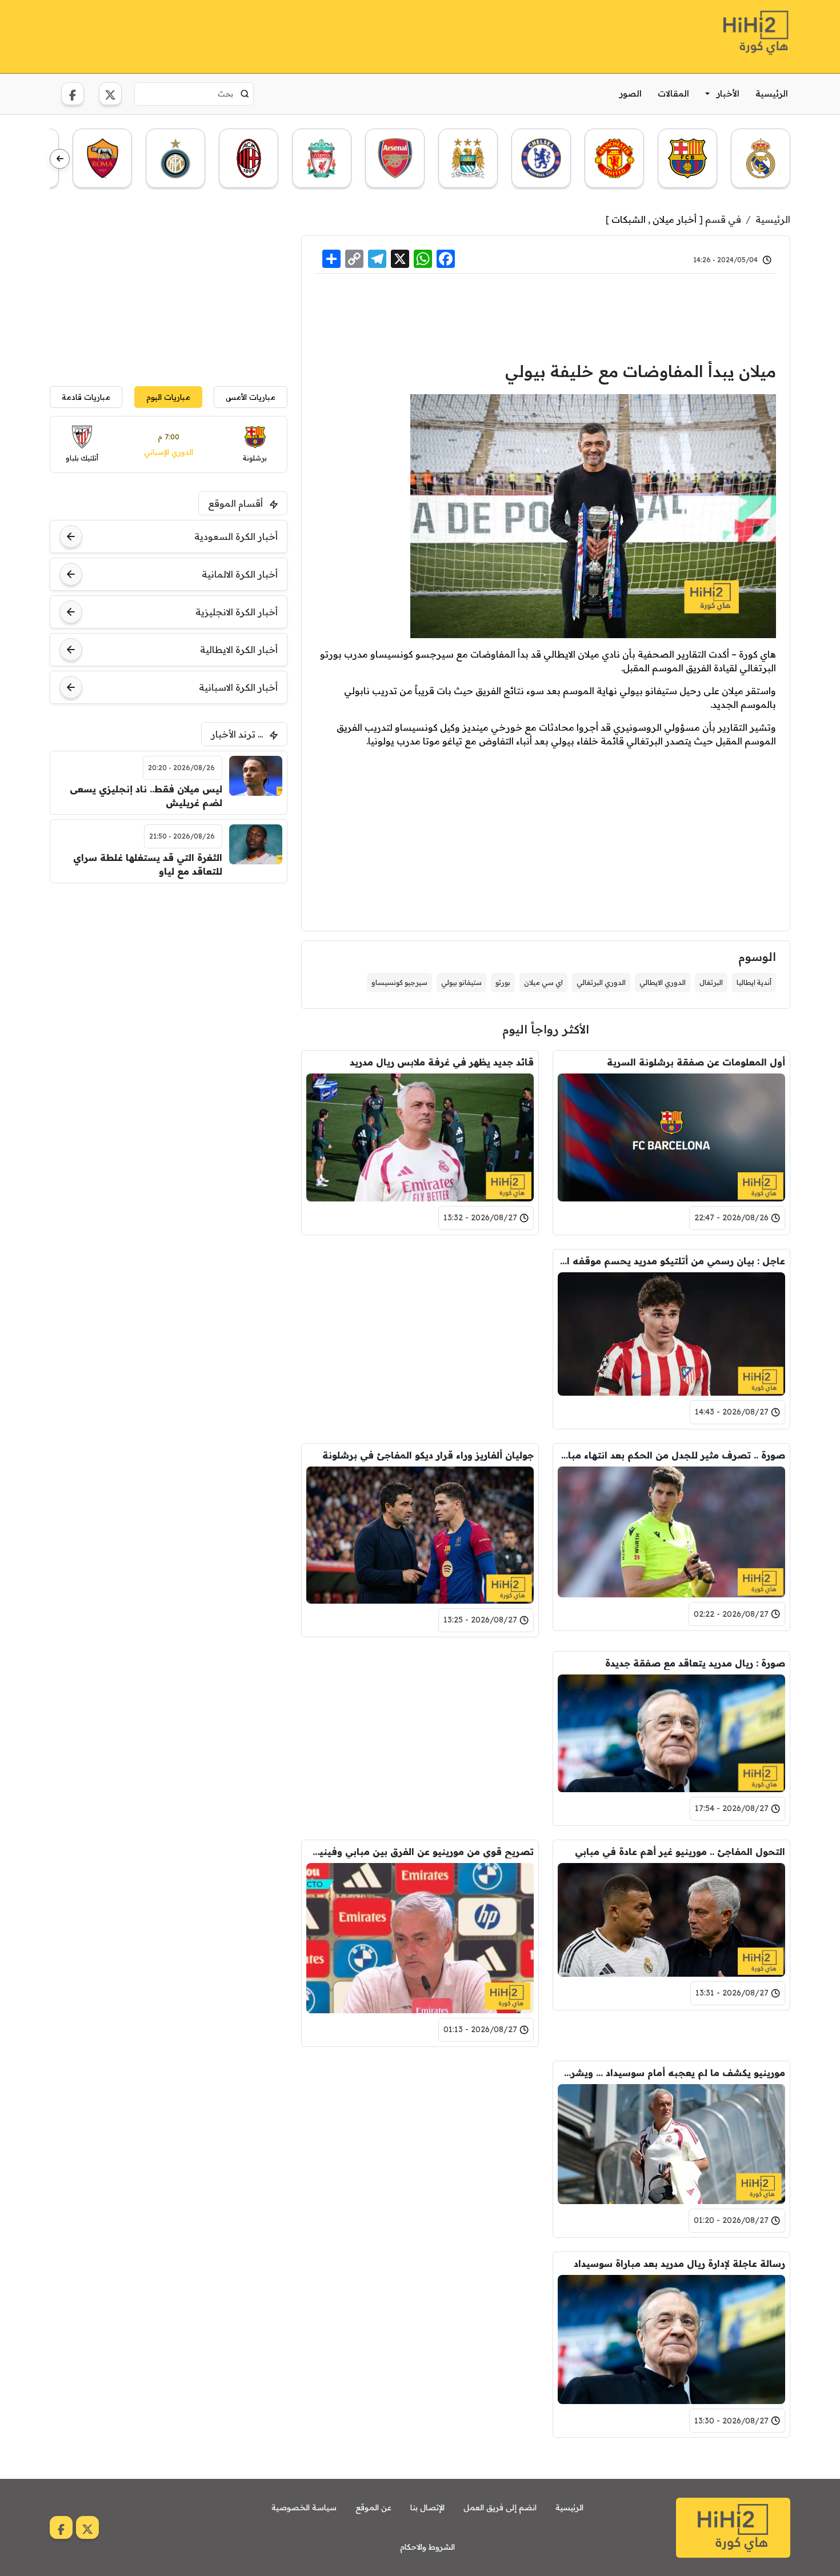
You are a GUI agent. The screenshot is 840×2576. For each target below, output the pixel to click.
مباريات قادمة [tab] (86, 397)
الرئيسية (772, 93)
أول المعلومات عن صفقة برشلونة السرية (696, 1062)
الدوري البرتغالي (601, 982)
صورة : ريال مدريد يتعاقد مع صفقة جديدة (695, 1663)
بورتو (503, 982)
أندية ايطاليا (754, 982)
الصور (631, 93)
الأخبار (728, 93)
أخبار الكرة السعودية (236, 536)
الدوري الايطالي (663, 982)
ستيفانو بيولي (461, 982)
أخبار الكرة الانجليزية (237, 612)
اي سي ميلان (543, 982)
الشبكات (629, 219)
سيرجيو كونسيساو (399, 982)
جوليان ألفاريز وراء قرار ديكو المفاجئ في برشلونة (428, 1455)
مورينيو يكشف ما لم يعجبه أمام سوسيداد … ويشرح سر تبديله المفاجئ (671, 2073)
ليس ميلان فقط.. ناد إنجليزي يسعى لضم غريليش (146, 796)
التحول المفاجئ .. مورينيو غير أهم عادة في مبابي (680, 1852)
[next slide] (60, 159)
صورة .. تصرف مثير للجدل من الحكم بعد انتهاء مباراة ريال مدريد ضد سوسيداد (671, 1455)
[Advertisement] (258, 35)
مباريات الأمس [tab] (251, 397)
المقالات (673, 93)
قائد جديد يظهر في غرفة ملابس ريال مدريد (442, 1062)
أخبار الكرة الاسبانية (238, 687)
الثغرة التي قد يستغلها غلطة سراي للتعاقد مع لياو (148, 864)
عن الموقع (373, 2507)
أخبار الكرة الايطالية (239, 650)
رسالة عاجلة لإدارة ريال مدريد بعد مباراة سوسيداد (679, 2263)
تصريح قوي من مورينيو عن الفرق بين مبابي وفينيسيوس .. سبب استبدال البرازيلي (420, 1852)
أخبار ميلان (675, 219)
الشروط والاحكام (427, 2547)
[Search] (245, 94)
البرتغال (711, 982)
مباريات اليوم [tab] (168, 397)
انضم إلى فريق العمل (500, 2507)
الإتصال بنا (427, 2507)
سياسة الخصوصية (304, 2507)
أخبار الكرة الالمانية (240, 574)
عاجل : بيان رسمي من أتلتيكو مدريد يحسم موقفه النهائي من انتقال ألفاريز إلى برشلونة (671, 1261)
